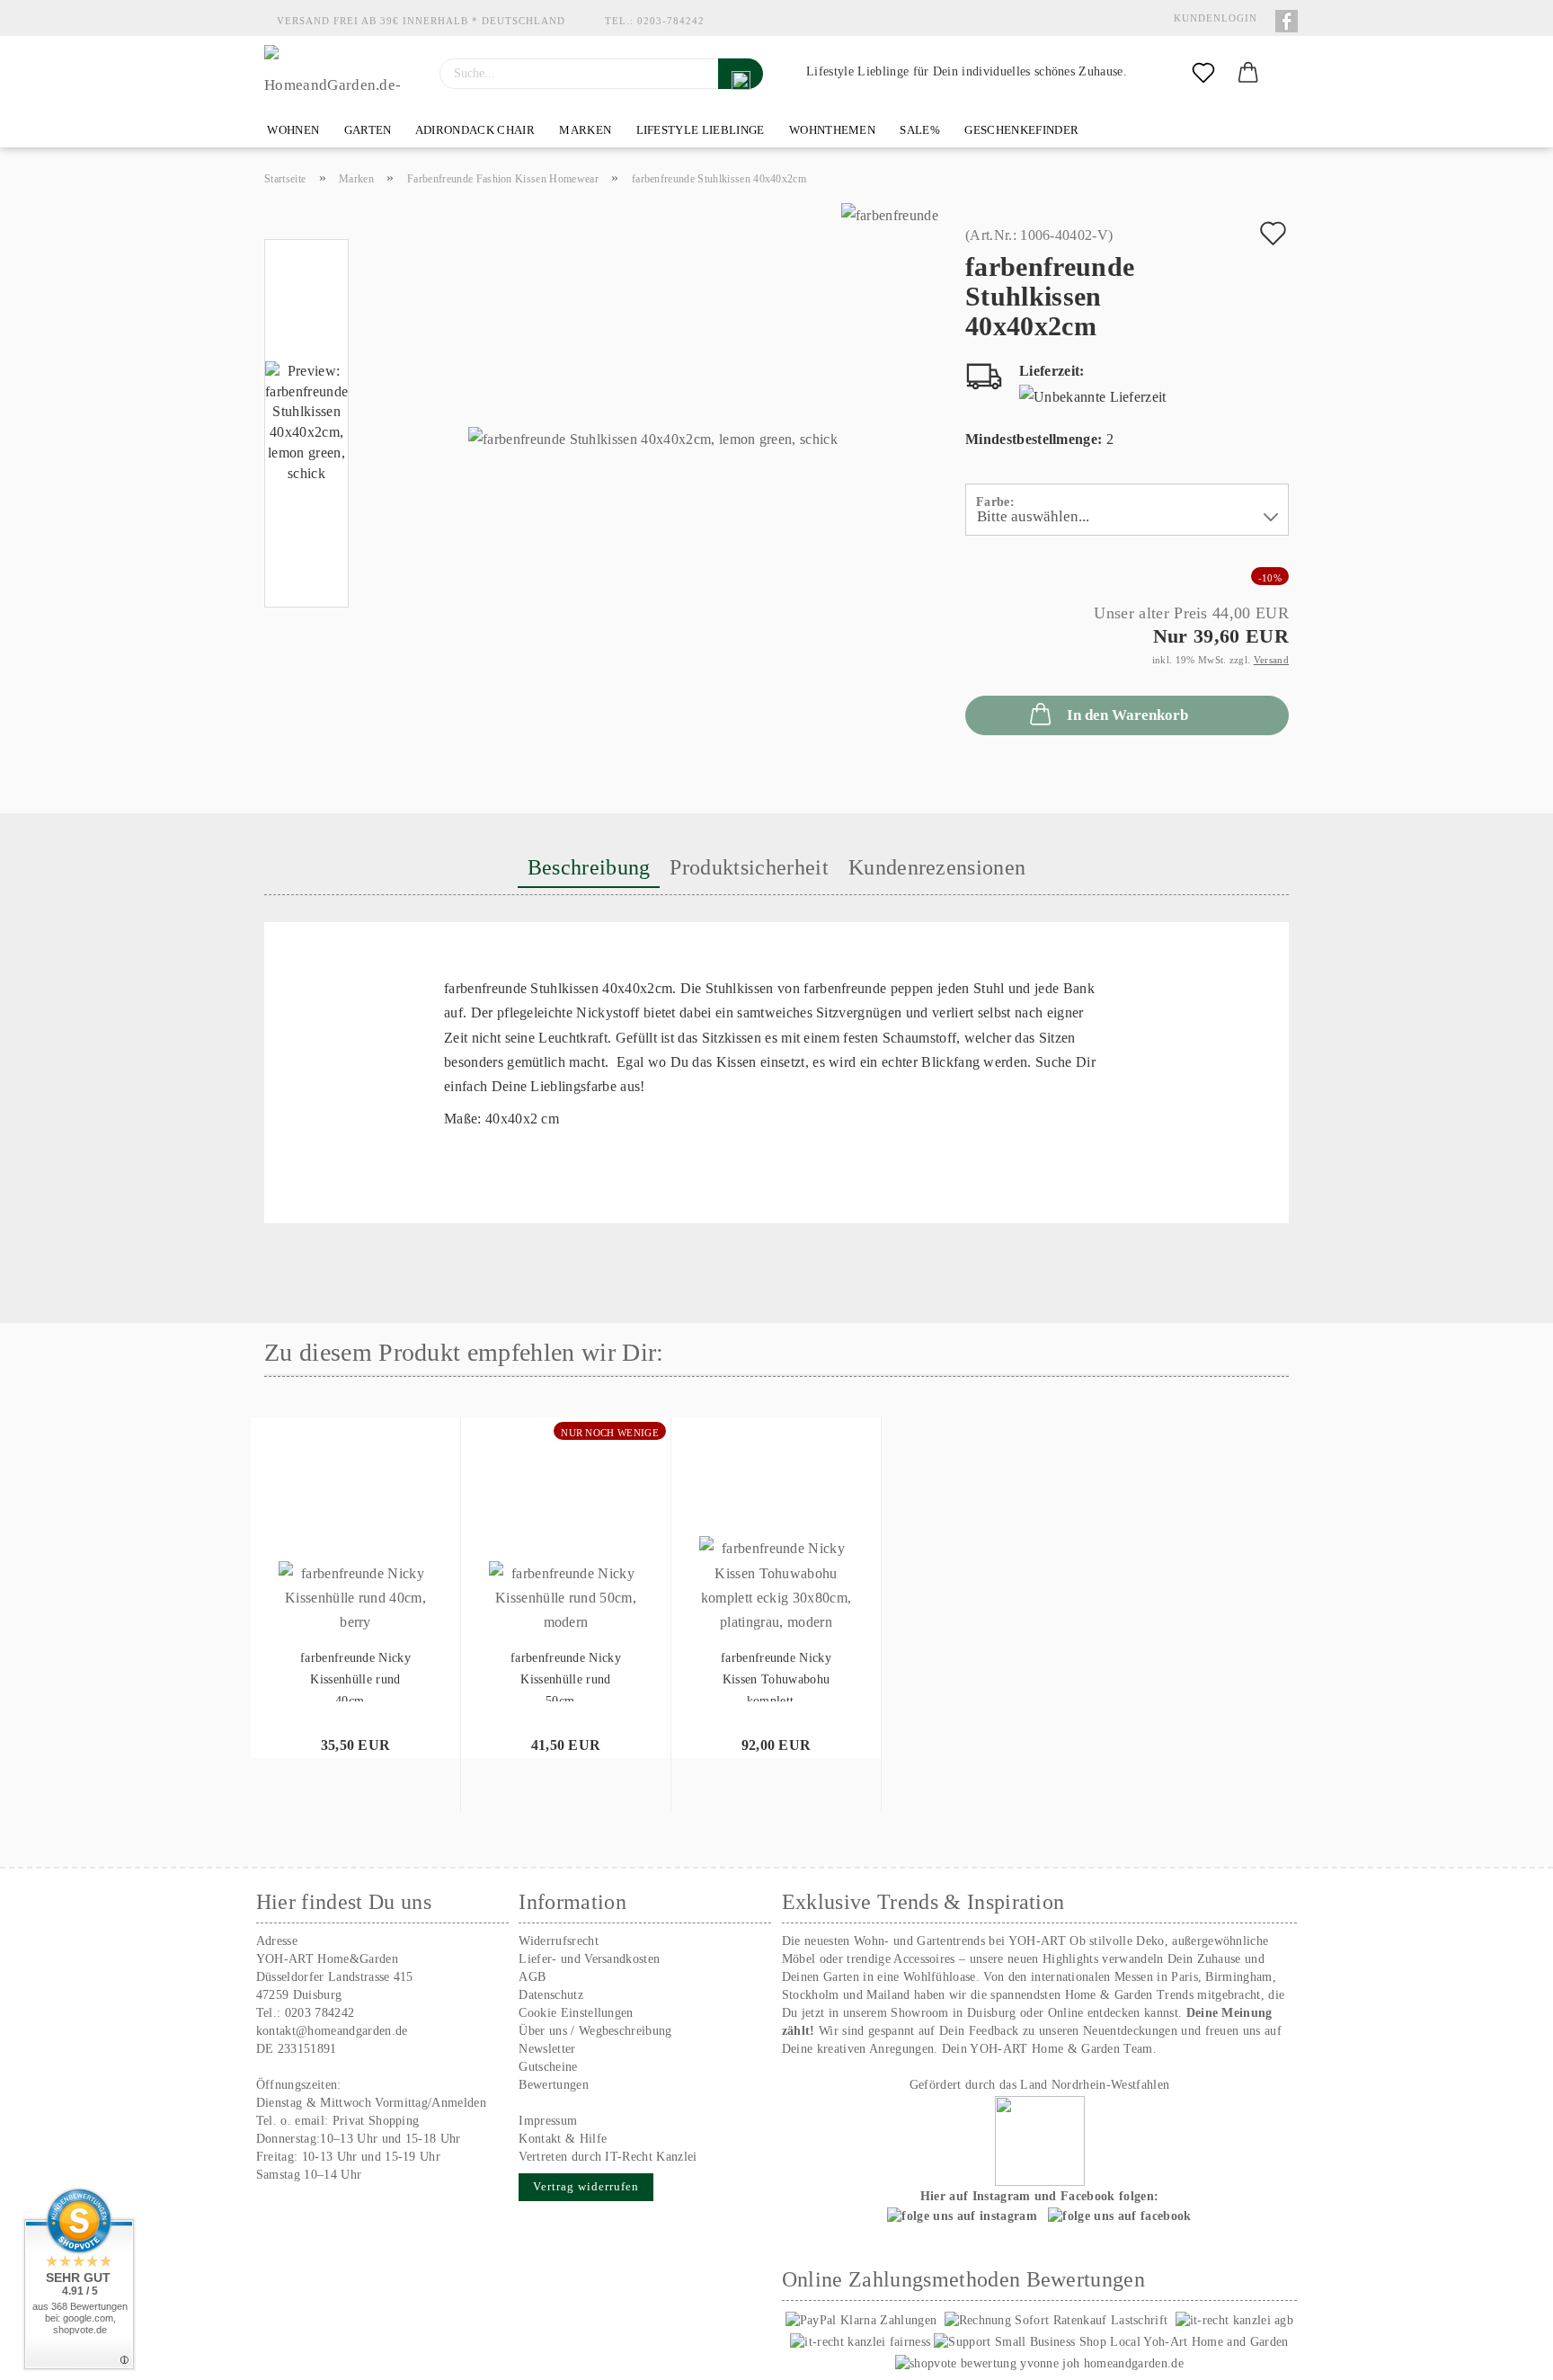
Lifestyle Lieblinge (698, 130)
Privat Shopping (376, 2121)
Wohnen (292, 130)
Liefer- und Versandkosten (589, 1959)
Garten (366, 130)
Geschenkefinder (1020, 130)
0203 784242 (320, 2013)
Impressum (548, 2121)
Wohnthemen (831, 130)
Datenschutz (551, 1995)
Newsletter (547, 2049)
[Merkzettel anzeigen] (1203, 74)
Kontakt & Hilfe (563, 2139)
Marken (584, 130)
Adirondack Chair (474, 130)
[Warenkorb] (1248, 74)
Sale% (918, 130)
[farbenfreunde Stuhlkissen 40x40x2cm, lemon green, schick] (653, 426)
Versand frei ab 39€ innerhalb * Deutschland (421, 21)
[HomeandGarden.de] (338, 74)
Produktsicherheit (749, 867)
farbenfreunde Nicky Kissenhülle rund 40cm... (355, 1676)
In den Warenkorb (1127, 715)
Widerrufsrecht (558, 1941)
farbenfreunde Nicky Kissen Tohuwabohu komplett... (776, 1676)
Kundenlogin (1212, 18)
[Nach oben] (1504, 2353)
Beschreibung (589, 867)
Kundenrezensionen (937, 867)
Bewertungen (554, 2085)
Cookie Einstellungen (576, 2013)
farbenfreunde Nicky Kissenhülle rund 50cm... (566, 1676)
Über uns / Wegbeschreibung (595, 2031)
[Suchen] (741, 74)
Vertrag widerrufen (586, 2186)
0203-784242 (671, 21)
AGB (532, 1977)
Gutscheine (548, 2067)
